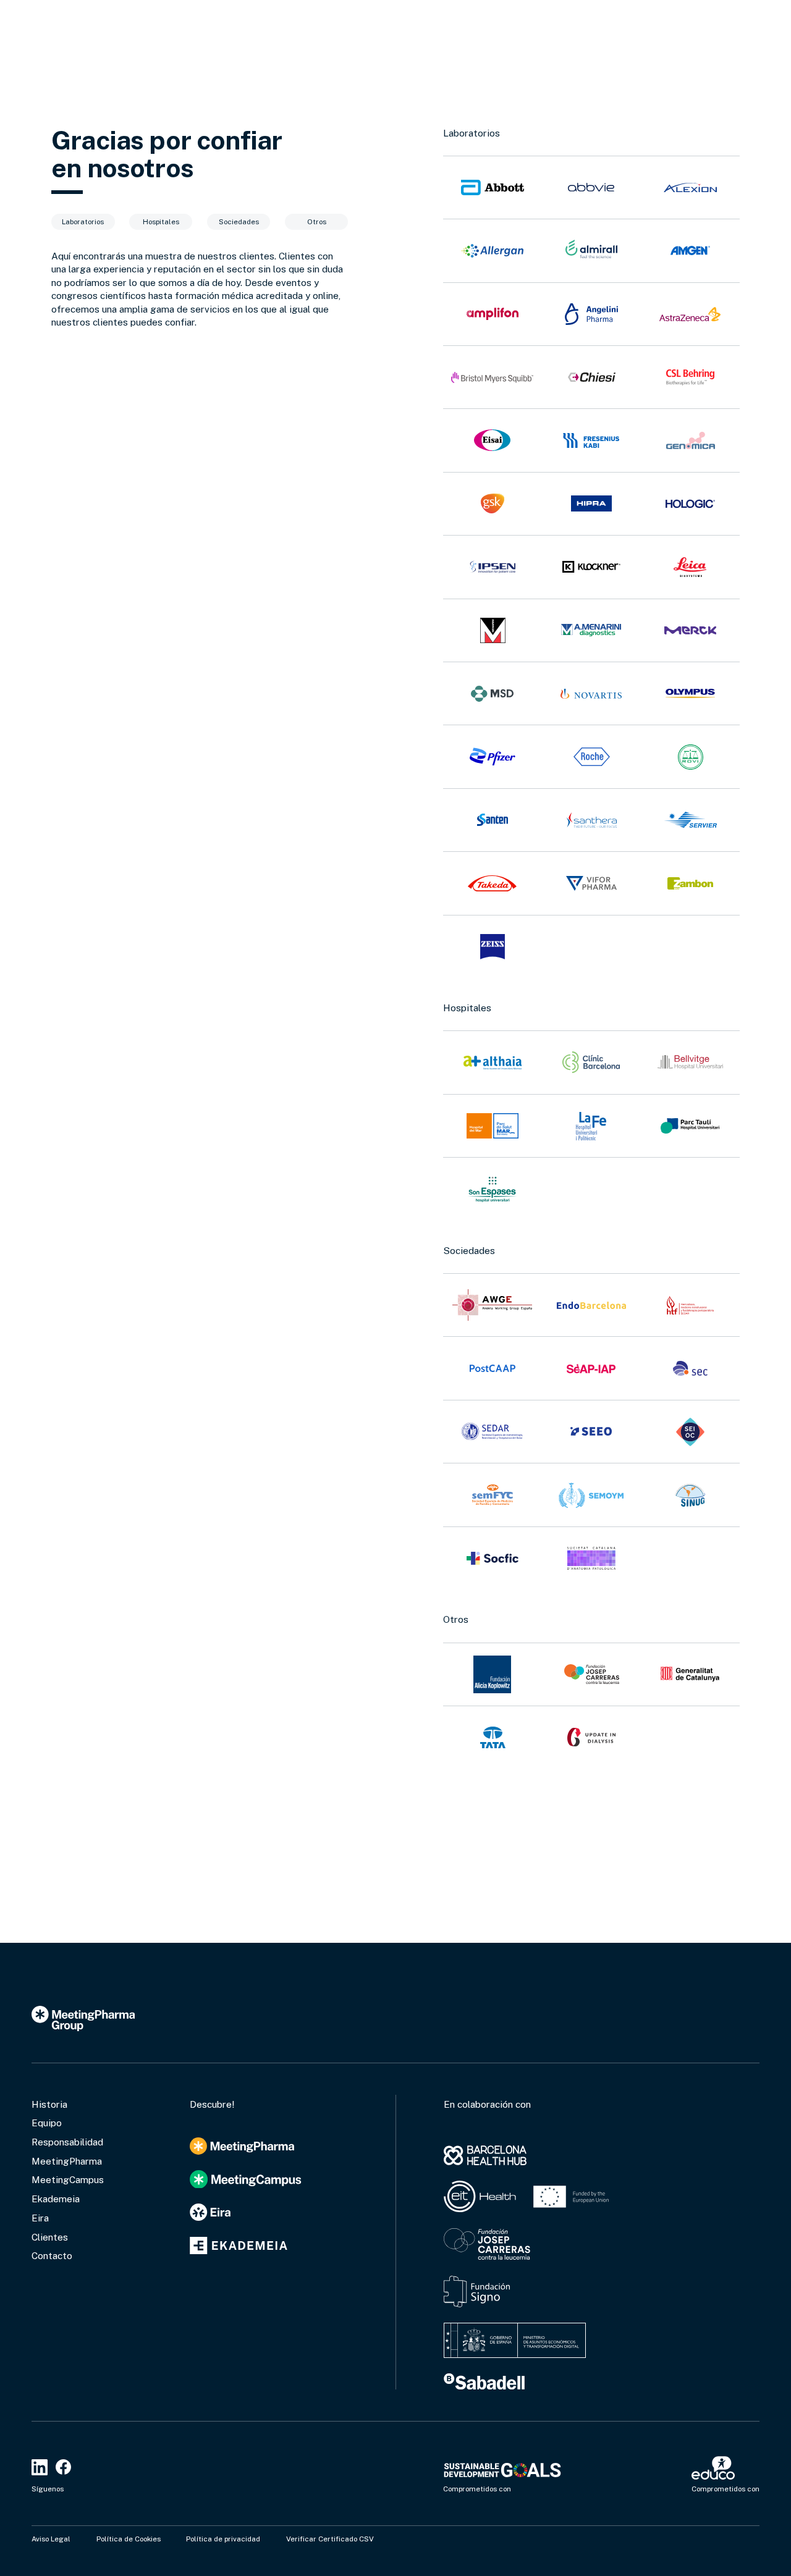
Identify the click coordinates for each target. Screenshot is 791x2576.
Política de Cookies (129, 2539)
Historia (49, 2104)
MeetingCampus (68, 2179)
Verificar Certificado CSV (330, 2539)
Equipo (47, 2123)
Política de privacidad (223, 2539)
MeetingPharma (67, 2161)
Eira (40, 2218)
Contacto (52, 2255)
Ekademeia (56, 2199)
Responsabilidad (67, 2142)
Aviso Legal (51, 2539)
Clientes (50, 2237)
